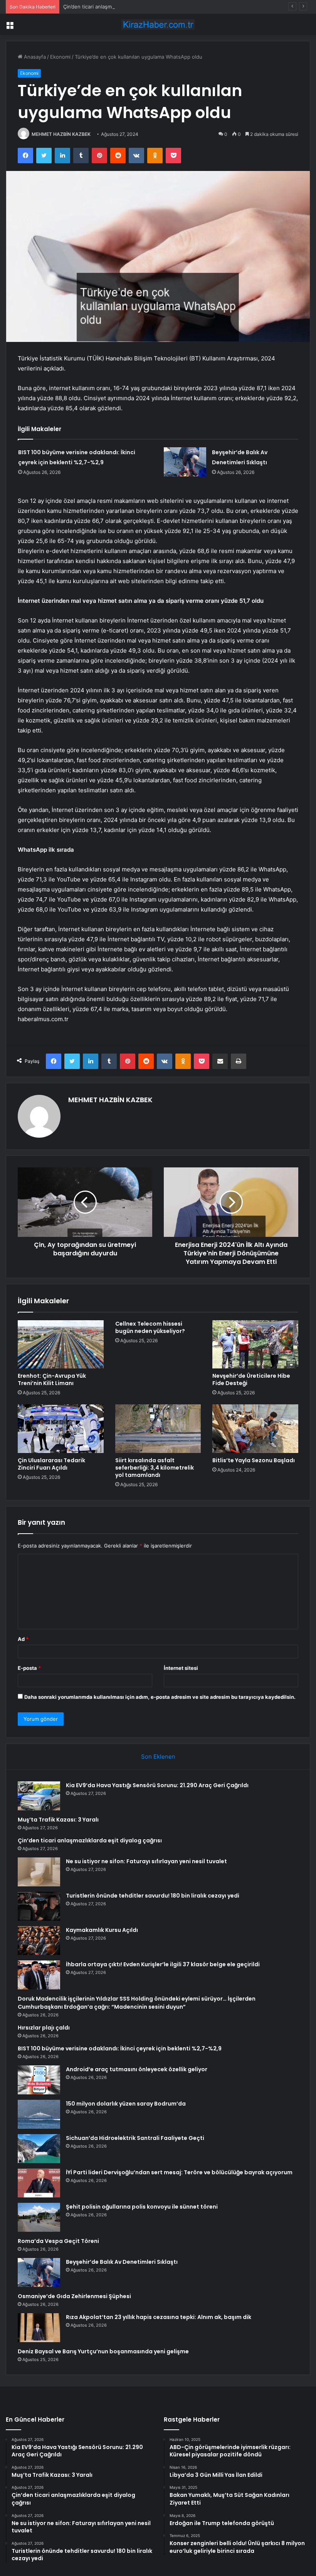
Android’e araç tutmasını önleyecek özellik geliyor (137, 2069)
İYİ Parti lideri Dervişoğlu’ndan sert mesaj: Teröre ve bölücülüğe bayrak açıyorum (179, 2172)
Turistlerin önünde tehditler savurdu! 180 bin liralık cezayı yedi (153, 1896)
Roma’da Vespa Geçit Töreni (58, 2241)
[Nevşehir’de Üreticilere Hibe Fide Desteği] (255, 1345)
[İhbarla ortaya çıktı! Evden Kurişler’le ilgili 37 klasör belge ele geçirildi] (39, 1975)
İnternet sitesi (181, 1668)
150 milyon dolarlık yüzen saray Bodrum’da (126, 2104)
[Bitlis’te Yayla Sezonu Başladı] (255, 1429)
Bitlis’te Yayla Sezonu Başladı (254, 1460)
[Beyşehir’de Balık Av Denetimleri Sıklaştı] (185, 462)
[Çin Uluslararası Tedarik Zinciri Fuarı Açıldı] (61, 1429)
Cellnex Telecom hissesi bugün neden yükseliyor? (150, 1327)
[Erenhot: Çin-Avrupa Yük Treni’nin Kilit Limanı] (61, 1345)
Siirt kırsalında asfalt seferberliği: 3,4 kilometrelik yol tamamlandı (155, 1468)
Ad (23, 1639)
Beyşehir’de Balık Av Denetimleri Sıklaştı (122, 2262)
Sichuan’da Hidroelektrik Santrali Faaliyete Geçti (135, 2138)
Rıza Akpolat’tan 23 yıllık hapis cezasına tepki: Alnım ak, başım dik (159, 2317)
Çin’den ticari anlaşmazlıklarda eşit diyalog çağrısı (121, 7)
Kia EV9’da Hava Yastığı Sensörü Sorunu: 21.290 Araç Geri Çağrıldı (157, 1785)
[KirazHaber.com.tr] (158, 25)
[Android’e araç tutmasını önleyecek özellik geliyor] (39, 2080)
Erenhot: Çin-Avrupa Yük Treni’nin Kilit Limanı (52, 1379)
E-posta (29, 1668)
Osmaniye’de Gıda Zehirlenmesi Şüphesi (74, 2296)
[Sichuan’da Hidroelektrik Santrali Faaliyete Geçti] (39, 2149)
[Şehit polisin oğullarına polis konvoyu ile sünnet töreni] (39, 2217)
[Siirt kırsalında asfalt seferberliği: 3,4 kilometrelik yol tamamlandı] (158, 1429)
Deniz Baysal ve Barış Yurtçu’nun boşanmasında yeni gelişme (103, 2351)
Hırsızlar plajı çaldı (44, 2028)
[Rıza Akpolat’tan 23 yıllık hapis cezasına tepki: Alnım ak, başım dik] (39, 2328)
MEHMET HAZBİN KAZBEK (61, 134)
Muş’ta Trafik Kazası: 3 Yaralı (58, 1820)
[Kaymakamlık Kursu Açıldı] (39, 1941)
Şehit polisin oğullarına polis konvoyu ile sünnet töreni (142, 2207)
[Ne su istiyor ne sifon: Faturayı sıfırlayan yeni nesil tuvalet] (39, 1872)
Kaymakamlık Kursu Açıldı (102, 1930)
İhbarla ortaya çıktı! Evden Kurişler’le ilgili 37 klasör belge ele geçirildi (163, 1964)
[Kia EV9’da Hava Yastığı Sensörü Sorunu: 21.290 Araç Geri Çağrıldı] (39, 1796)
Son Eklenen (158, 1757)
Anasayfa (34, 57)
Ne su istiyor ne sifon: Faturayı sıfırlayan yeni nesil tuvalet (146, 1861)
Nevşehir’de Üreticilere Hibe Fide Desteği (251, 1379)
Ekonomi (60, 57)
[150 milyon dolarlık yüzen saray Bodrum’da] (39, 2114)
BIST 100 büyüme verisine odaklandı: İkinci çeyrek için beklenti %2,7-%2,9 (120, 2048)
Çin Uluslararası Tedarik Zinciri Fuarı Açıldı (51, 1464)
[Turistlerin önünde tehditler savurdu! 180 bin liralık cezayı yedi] (39, 1906)
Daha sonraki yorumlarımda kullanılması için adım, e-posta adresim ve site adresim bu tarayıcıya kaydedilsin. (160, 1697)
